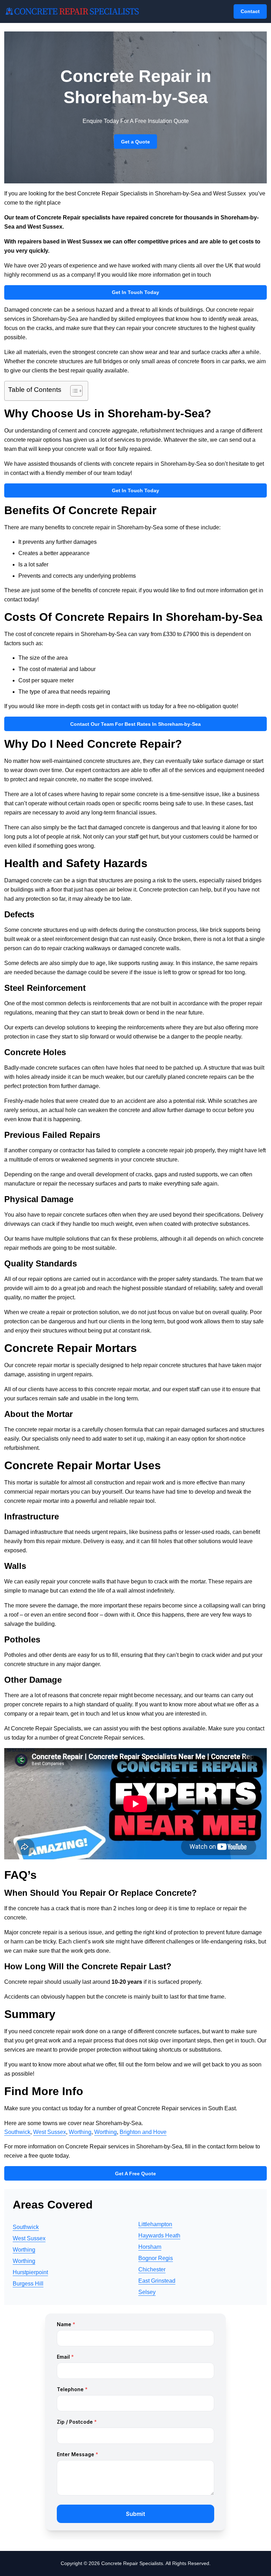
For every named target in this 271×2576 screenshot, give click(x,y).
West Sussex (50, 2132)
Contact (250, 11)
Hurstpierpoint (30, 2272)
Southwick (17, 2132)
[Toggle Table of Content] (73, 391)
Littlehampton (155, 2224)
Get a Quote (135, 142)
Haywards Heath (159, 2236)
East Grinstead (157, 2281)
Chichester (152, 2269)
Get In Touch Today (135, 292)
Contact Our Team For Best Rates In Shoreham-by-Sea (135, 724)
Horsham (150, 2247)
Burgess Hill (28, 2284)
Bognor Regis (156, 2258)
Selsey (147, 2292)
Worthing (80, 2132)
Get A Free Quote (135, 2174)
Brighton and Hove (143, 2132)
